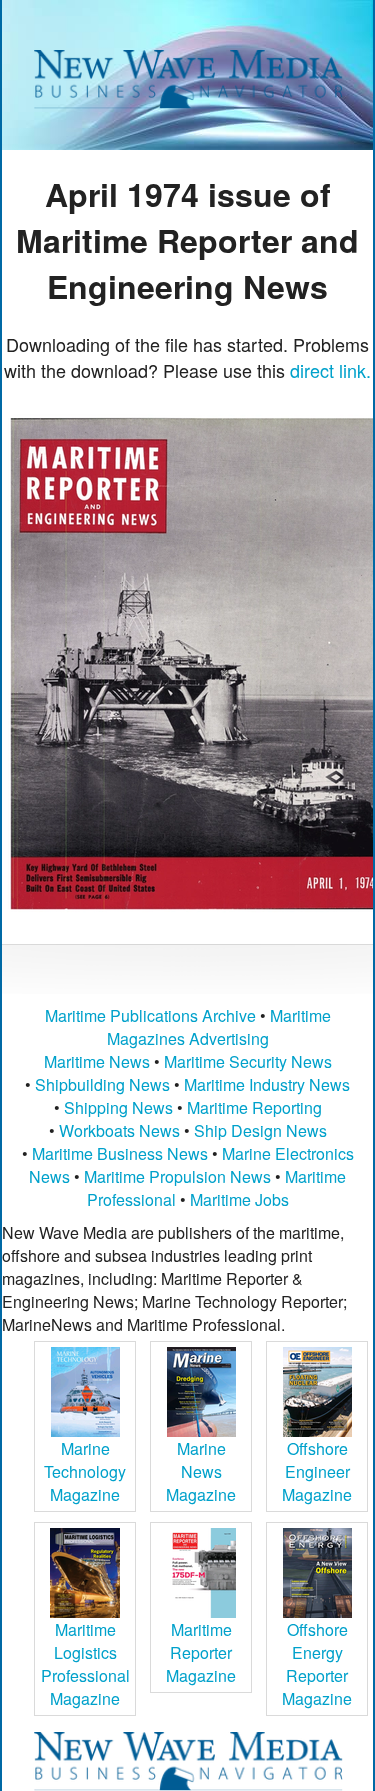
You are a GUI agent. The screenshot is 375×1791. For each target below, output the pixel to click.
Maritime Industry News (267, 1084)
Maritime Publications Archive (150, 1015)
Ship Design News (260, 1130)
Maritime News (97, 1061)
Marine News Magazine (201, 1471)
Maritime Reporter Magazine (201, 1652)
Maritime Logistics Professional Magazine (85, 1664)
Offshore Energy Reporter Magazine (317, 1664)
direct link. (330, 370)
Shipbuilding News (102, 1084)
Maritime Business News (122, 1153)
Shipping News (118, 1107)
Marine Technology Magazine (85, 1471)
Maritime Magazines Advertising (219, 1027)
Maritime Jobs (239, 1199)
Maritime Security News (248, 1061)
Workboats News (119, 1130)
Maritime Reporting (254, 1107)
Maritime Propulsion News (177, 1176)
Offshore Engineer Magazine (317, 1471)
